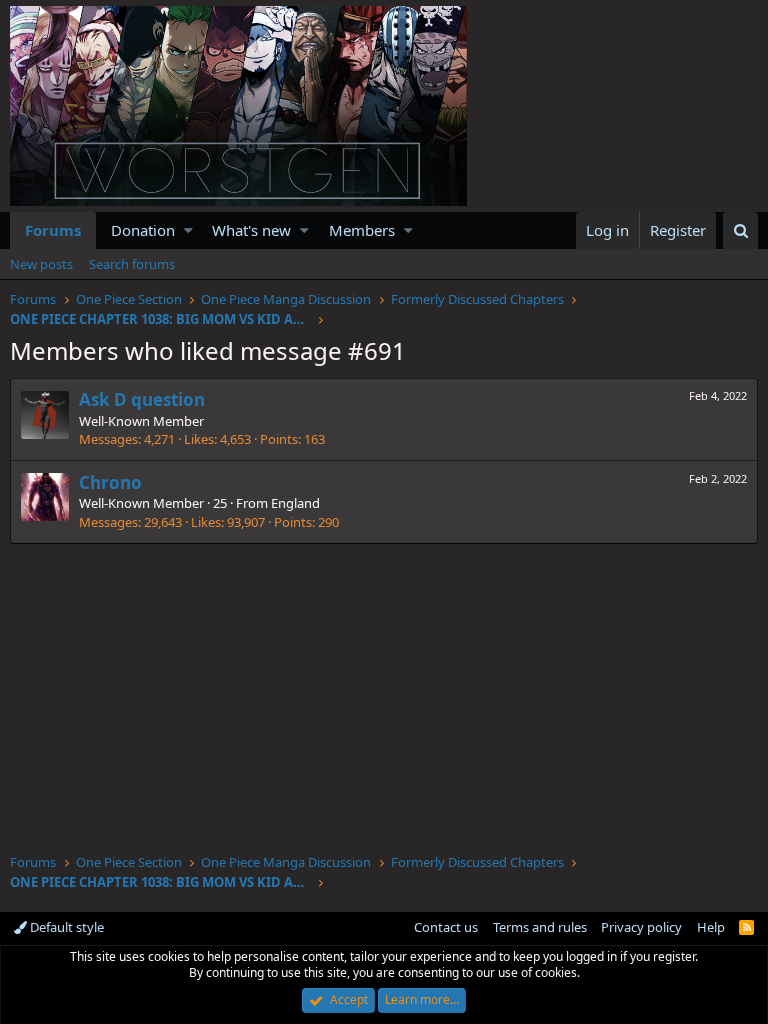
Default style (65, 927)
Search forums (132, 264)
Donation (143, 230)
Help (711, 927)
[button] (188, 230)
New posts (41, 264)
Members (362, 230)
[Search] (740, 230)
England (295, 503)
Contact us (446, 927)
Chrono (110, 482)
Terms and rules (540, 927)
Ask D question (142, 399)
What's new (251, 230)
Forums (53, 230)
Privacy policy (641, 927)
